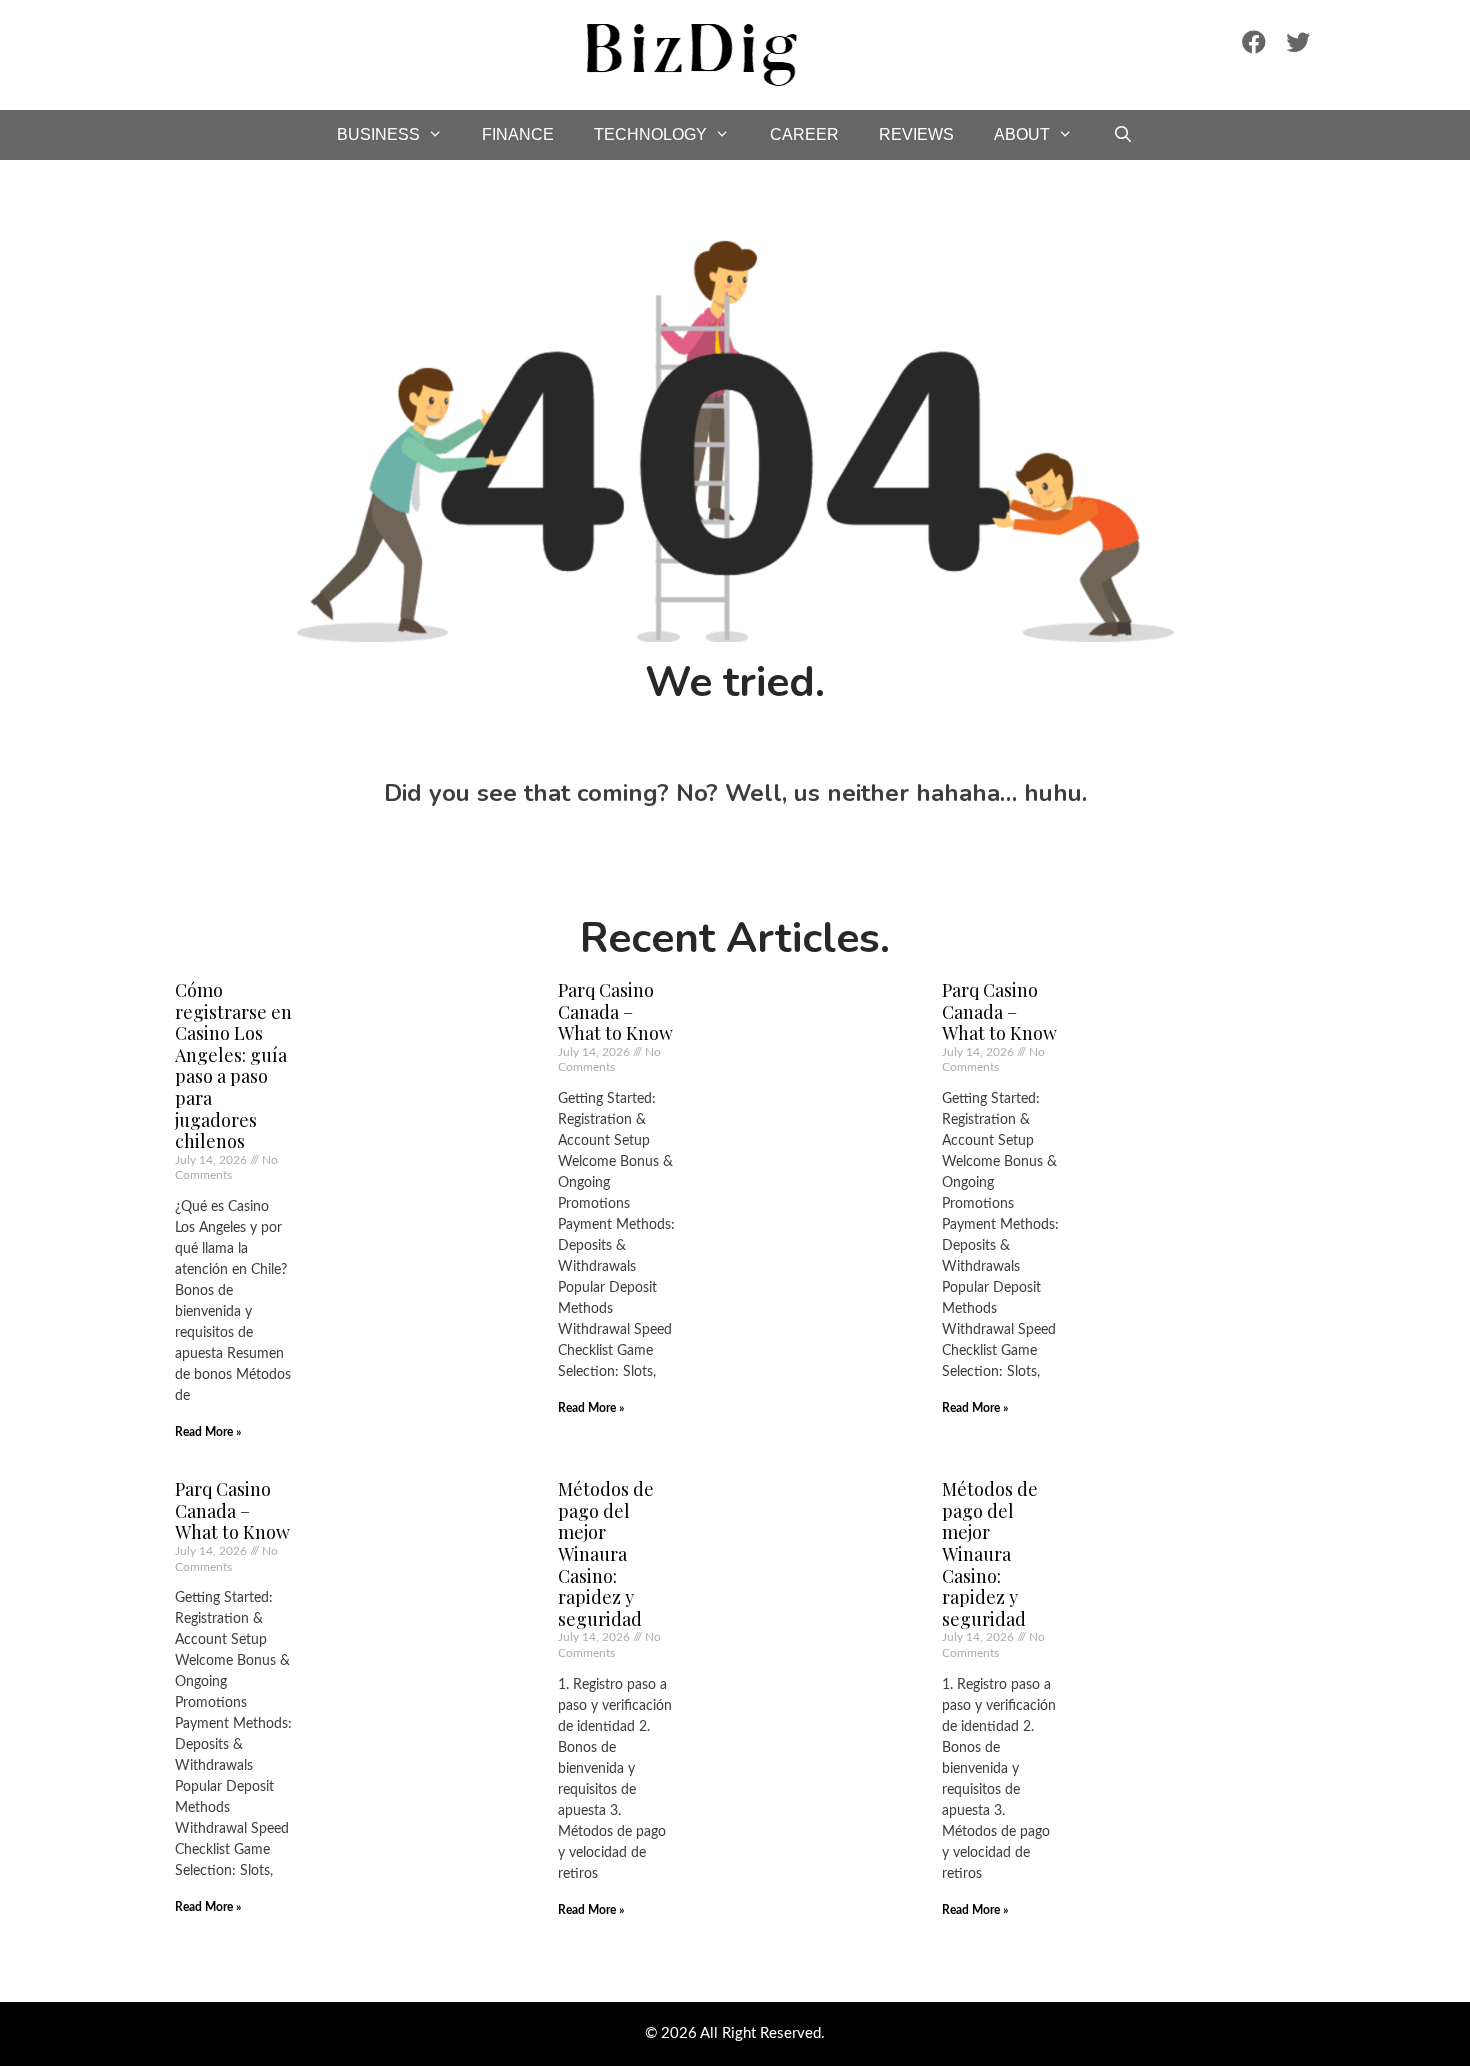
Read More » (208, 1432)
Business (378, 134)
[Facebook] (1254, 42)
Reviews (916, 134)
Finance (518, 134)
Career (804, 134)
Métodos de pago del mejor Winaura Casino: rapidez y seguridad (606, 1554)
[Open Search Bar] (1123, 135)
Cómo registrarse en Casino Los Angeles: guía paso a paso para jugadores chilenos (233, 1065)
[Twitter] (1298, 42)
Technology (650, 134)
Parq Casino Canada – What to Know (615, 1011)
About (1022, 134)
